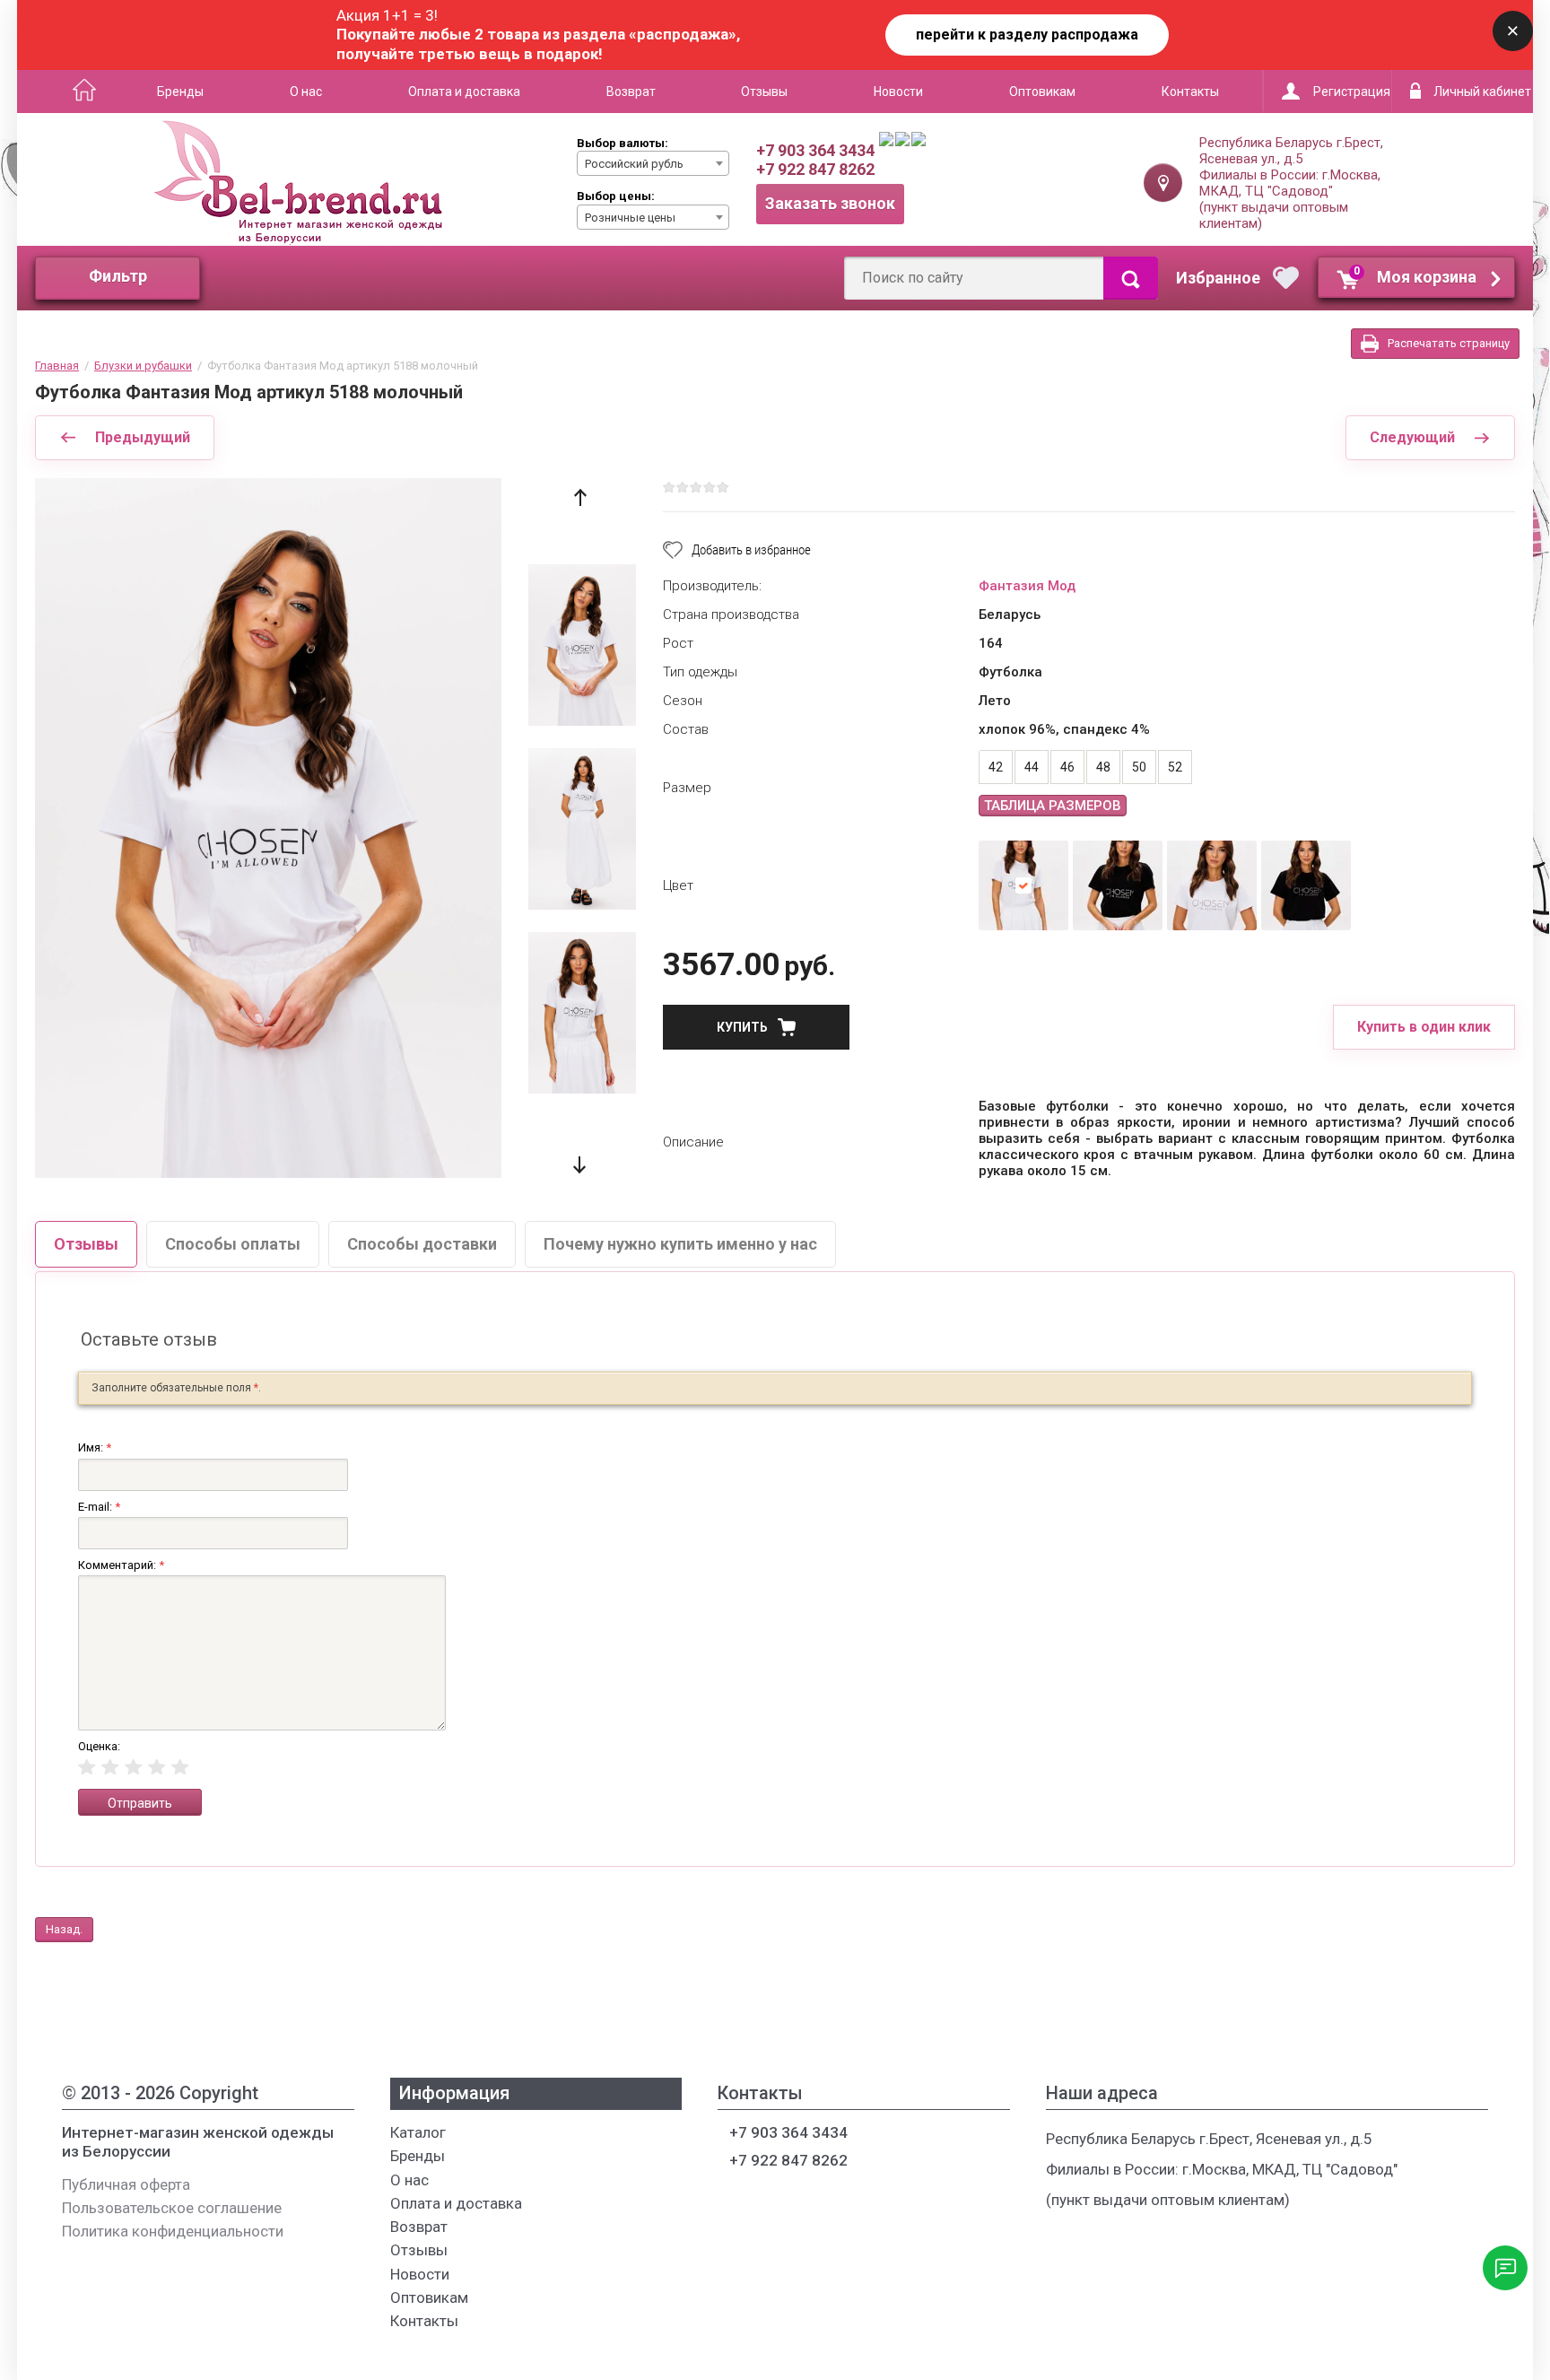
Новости (898, 92)
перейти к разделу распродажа (1027, 35)
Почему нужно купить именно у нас (680, 1244)
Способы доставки (422, 1244)
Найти (1131, 278)
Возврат (631, 92)
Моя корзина (1415, 275)
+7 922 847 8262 (815, 169)
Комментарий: (121, 1565)
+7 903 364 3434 (815, 150)
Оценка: (99, 1746)
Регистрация (1352, 92)
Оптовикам (1042, 92)
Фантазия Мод (1027, 586)
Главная (57, 366)
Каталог (78, 92)
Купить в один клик (1424, 1027)
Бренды (180, 92)
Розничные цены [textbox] (630, 218)
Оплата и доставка (464, 92)
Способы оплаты (233, 1244)
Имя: (95, 1447)
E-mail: (99, 1507)
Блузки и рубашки (143, 366)
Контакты (1190, 92)
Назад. (64, 1929)
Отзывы (764, 92)
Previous (580, 497)
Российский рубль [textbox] (634, 164)
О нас (306, 92)
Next (580, 1165)
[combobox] (653, 163)
